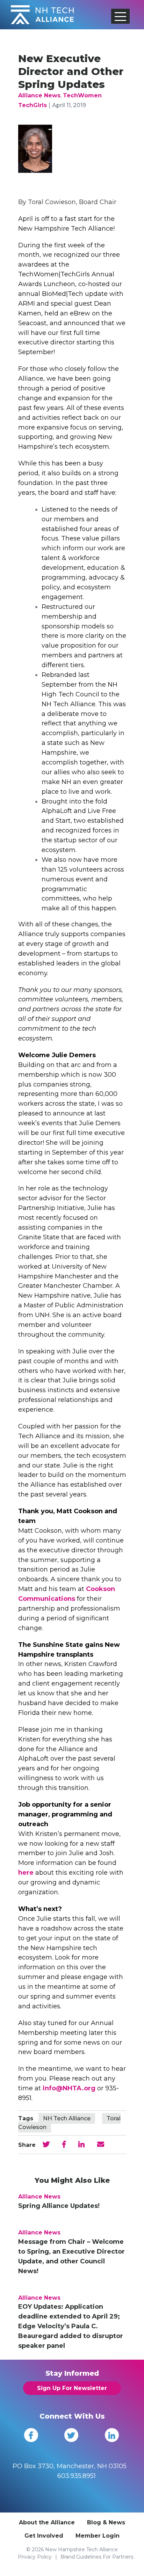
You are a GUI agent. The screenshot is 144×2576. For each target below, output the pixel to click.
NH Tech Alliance (67, 2118)
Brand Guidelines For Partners (97, 2557)
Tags (26, 2118)
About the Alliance (47, 2522)
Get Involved (44, 2536)
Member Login (98, 2536)
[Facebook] (31, 2435)
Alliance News (39, 95)
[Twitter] (71, 2435)
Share (27, 2145)
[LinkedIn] (112, 2435)
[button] (121, 16)
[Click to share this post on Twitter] (46, 2144)
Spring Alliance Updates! (59, 2206)
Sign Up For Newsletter (72, 2388)
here (26, 1873)
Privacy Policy (35, 2557)
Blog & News (106, 2522)
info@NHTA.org (69, 2088)
